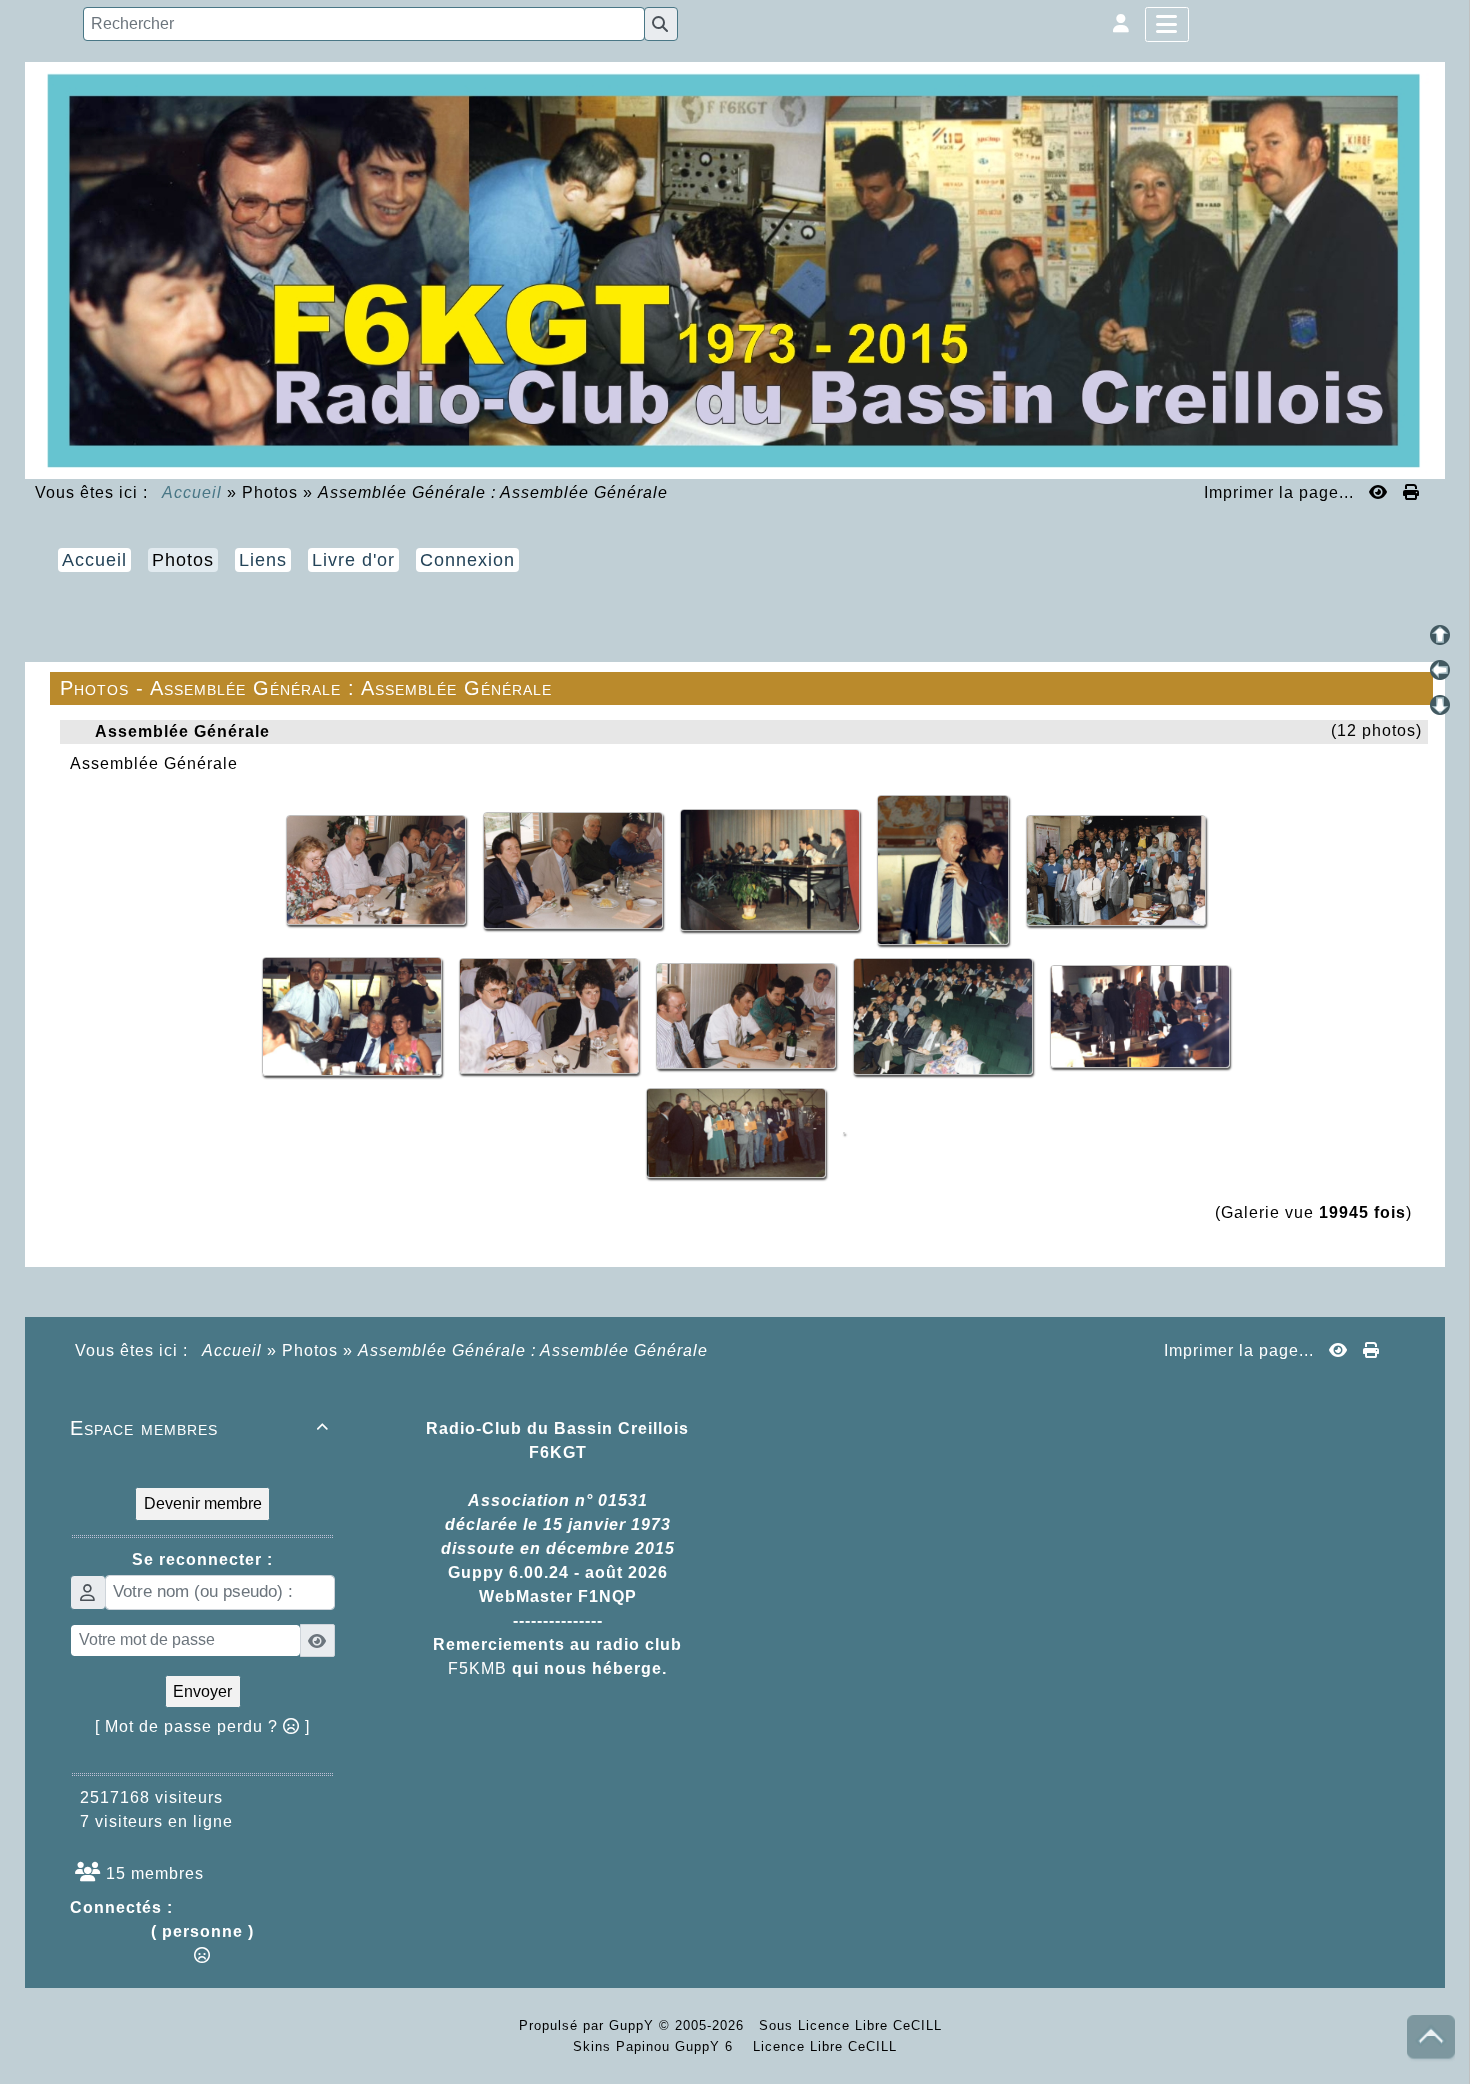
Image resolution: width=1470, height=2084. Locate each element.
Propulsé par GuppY (589, 2025)
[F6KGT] (735, 268)
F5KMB (477, 1668)
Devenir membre (203, 1503)
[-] (378, 868)
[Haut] (1440, 635)
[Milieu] (1440, 670)
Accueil (192, 492)
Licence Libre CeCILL (822, 2046)
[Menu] (1167, 24)
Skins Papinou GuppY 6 (658, 2046)
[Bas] (1440, 705)
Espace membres (199, 1428)
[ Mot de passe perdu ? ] (202, 1726)
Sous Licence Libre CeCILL (853, 2025)
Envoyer (202, 1691)
